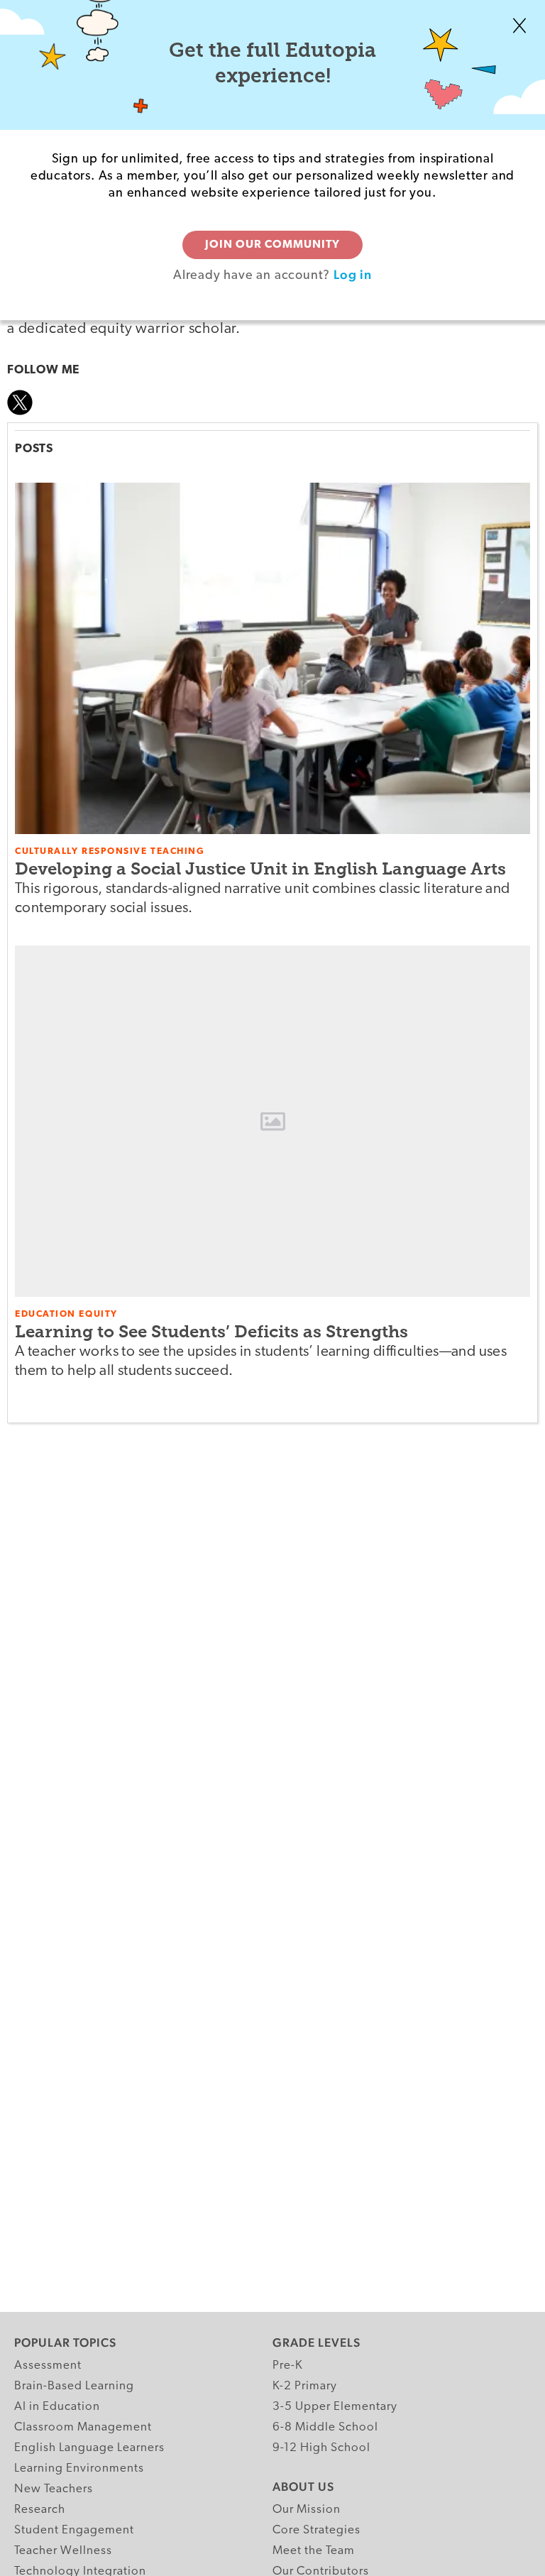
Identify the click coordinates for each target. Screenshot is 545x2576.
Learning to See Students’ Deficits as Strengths (211, 1331)
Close (519, 26)
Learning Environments (79, 2468)
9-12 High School (321, 2448)
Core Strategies (316, 2530)
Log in (353, 274)
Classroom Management (83, 2427)
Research (40, 2510)
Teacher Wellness (63, 2551)
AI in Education (57, 2407)
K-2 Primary (305, 2386)
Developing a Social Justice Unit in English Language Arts (260, 868)
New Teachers (54, 2489)
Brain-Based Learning (74, 2386)
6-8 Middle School (325, 2427)
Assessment (48, 2366)
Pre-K (288, 2366)
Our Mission (307, 2510)
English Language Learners (89, 2448)
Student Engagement (74, 2530)
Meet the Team (314, 2551)
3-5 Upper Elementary (335, 2407)
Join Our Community (272, 245)
